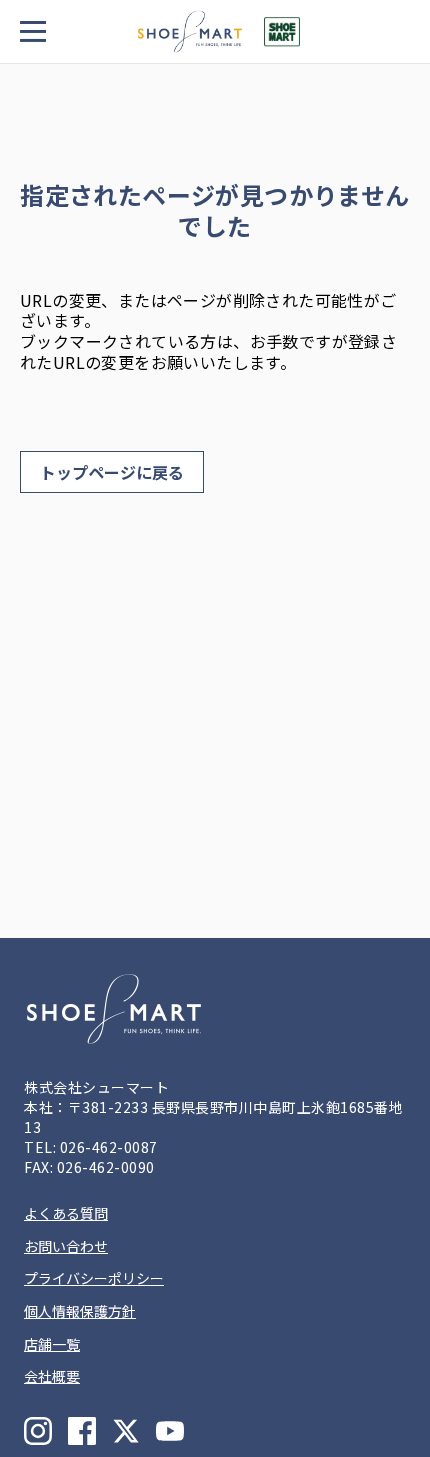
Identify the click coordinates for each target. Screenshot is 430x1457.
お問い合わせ (66, 1246)
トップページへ (112, 472)
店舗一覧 (52, 1344)
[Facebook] (82, 1431)
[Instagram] (38, 1431)
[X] (126, 1431)
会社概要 (52, 1376)
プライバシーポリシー (94, 1278)
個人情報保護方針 (80, 1311)
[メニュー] (35, 31)
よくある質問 (66, 1213)
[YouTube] (170, 1431)
